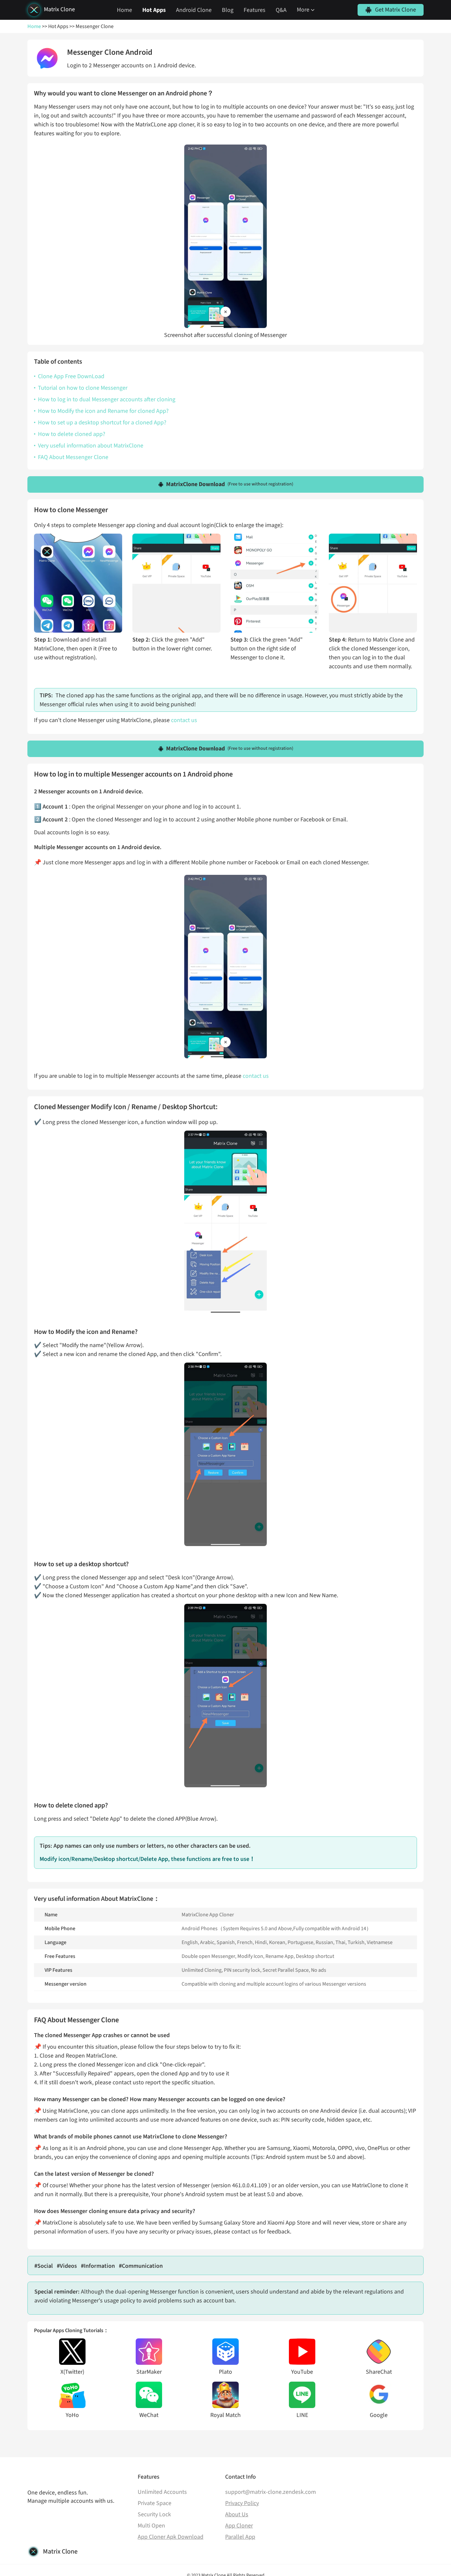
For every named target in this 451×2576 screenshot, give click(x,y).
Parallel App (240, 2537)
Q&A (281, 10)
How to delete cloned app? (72, 434)
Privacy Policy (242, 2503)
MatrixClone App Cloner (208, 1915)
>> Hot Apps (55, 26)
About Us (237, 2514)
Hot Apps (154, 10)
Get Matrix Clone (396, 10)
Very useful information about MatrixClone (91, 446)
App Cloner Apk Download (171, 2537)
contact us (184, 720)
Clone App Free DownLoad (71, 376)
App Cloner (239, 2526)
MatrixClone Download (230, 484)
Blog (228, 10)
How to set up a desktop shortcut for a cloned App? (102, 423)
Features (255, 10)
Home (124, 10)
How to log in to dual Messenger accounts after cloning (107, 399)
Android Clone (194, 10)
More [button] (303, 10)
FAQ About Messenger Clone (73, 457)
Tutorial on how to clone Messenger (83, 388)
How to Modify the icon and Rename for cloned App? (103, 411)
